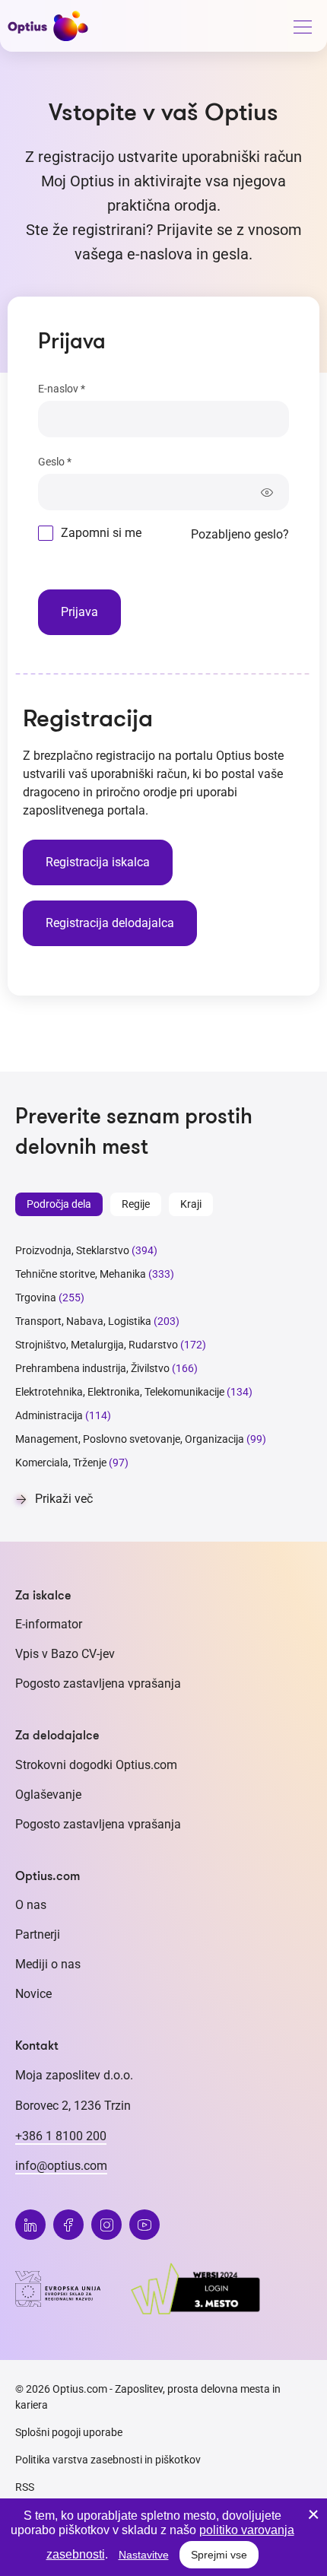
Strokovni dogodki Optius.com (96, 1765)
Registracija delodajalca (110, 923)
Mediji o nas (48, 1964)
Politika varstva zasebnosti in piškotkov (108, 2460)
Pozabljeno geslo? (240, 534)
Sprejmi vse (219, 2555)
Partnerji (38, 1934)
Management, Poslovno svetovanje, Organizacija (130, 1439)
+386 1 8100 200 (61, 2136)
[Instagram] (106, 2225)
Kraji (191, 1204)
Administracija (49, 1415)
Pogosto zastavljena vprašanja (98, 1683)
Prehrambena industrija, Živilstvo (92, 1368)
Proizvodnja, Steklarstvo (72, 1250)
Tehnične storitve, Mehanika (81, 1274)
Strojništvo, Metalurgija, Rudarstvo (97, 1345)
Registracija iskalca (98, 862)
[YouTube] (144, 2225)
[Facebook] (68, 2225)
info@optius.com (61, 2166)
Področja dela (59, 1204)
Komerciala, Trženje (61, 1463)
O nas (31, 1905)
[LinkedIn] (30, 2225)
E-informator (49, 1624)
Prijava (79, 612)
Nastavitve (144, 2555)
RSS (25, 2487)
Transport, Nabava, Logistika (83, 1321)
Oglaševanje (48, 1795)
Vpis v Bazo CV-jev (65, 1654)
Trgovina (36, 1298)
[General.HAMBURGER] (302, 30)
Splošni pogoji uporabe (69, 2432)
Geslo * (55, 462)
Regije (136, 1204)
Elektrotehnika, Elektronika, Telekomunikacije (120, 1392)
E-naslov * (62, 389)
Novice (33, 1994)
